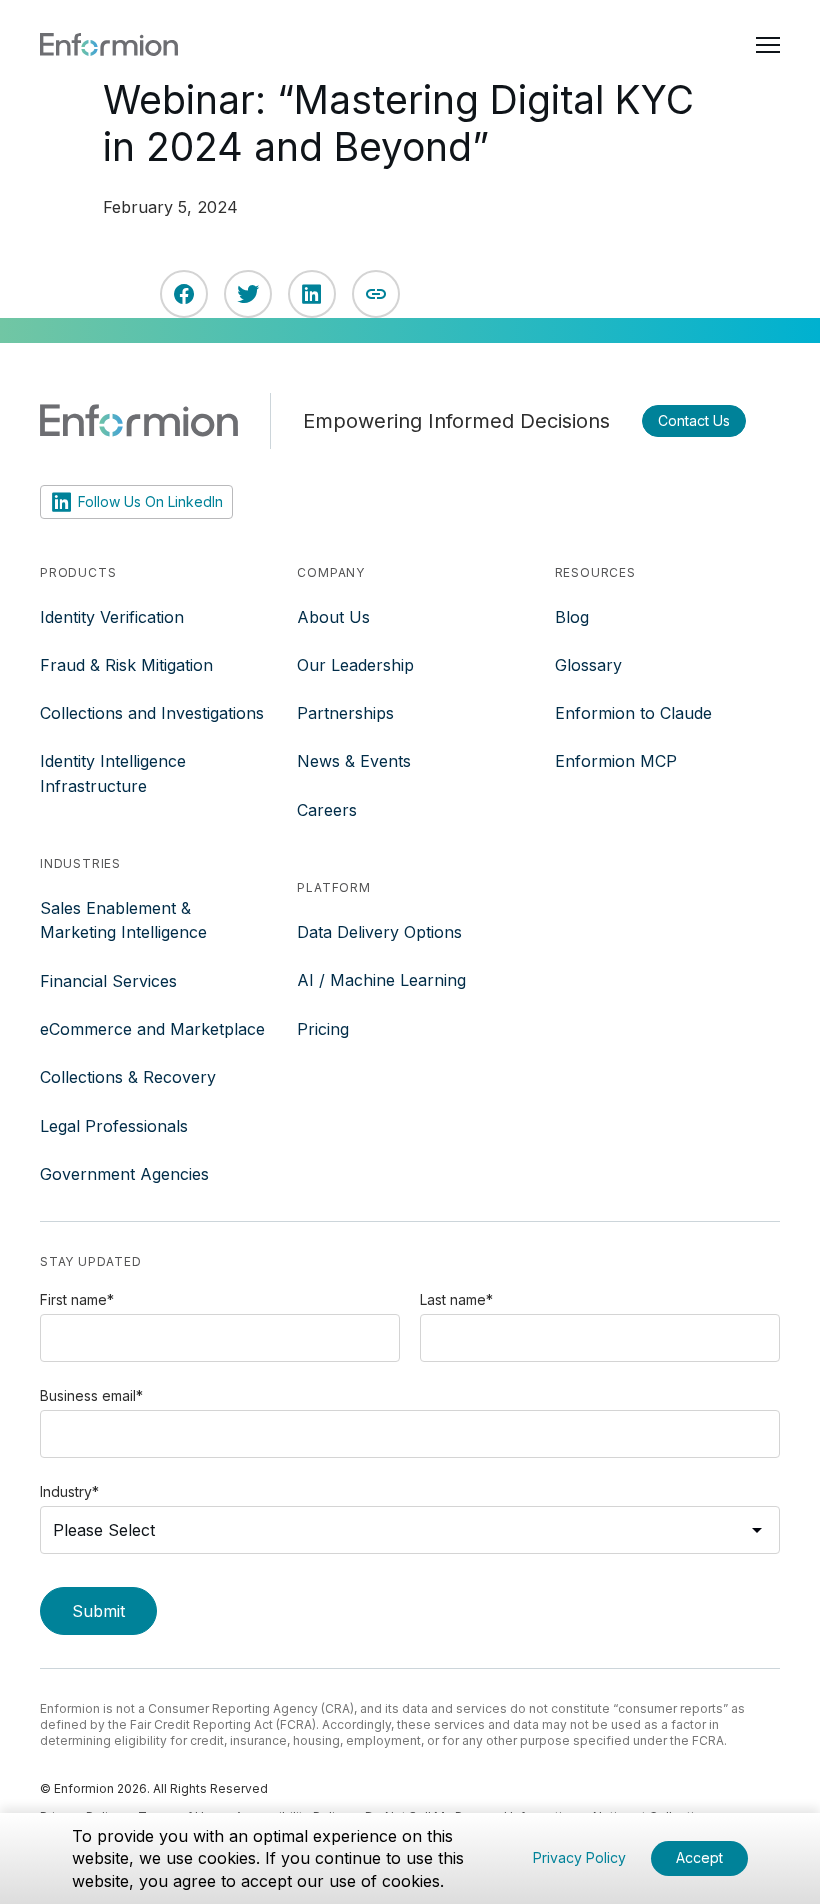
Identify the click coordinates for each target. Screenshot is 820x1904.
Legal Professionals (114, 1126)
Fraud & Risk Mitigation (126, 665)
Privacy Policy (579, 1857)
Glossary (588, 665)
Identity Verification (112, 617)
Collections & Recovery (128, 1077)
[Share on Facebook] (184, 294)
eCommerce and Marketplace (152, 1029)
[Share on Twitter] (248, 294)
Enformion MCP (616, 761)
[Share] (376, 294)
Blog (572, 617)
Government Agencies (124, 1174)
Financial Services (108, 981)
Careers (327, 810)
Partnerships (345, 713)
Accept (699, 1857)
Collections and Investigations (152, 713)
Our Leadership (355, 665)
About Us (333, 617)
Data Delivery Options (379, 932)
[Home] (109, 44)
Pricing (323, 1029)
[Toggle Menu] (768, 44)
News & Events (354, 761)
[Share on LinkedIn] (312, 294)
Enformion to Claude (633, 713)
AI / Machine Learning (381, 980)
